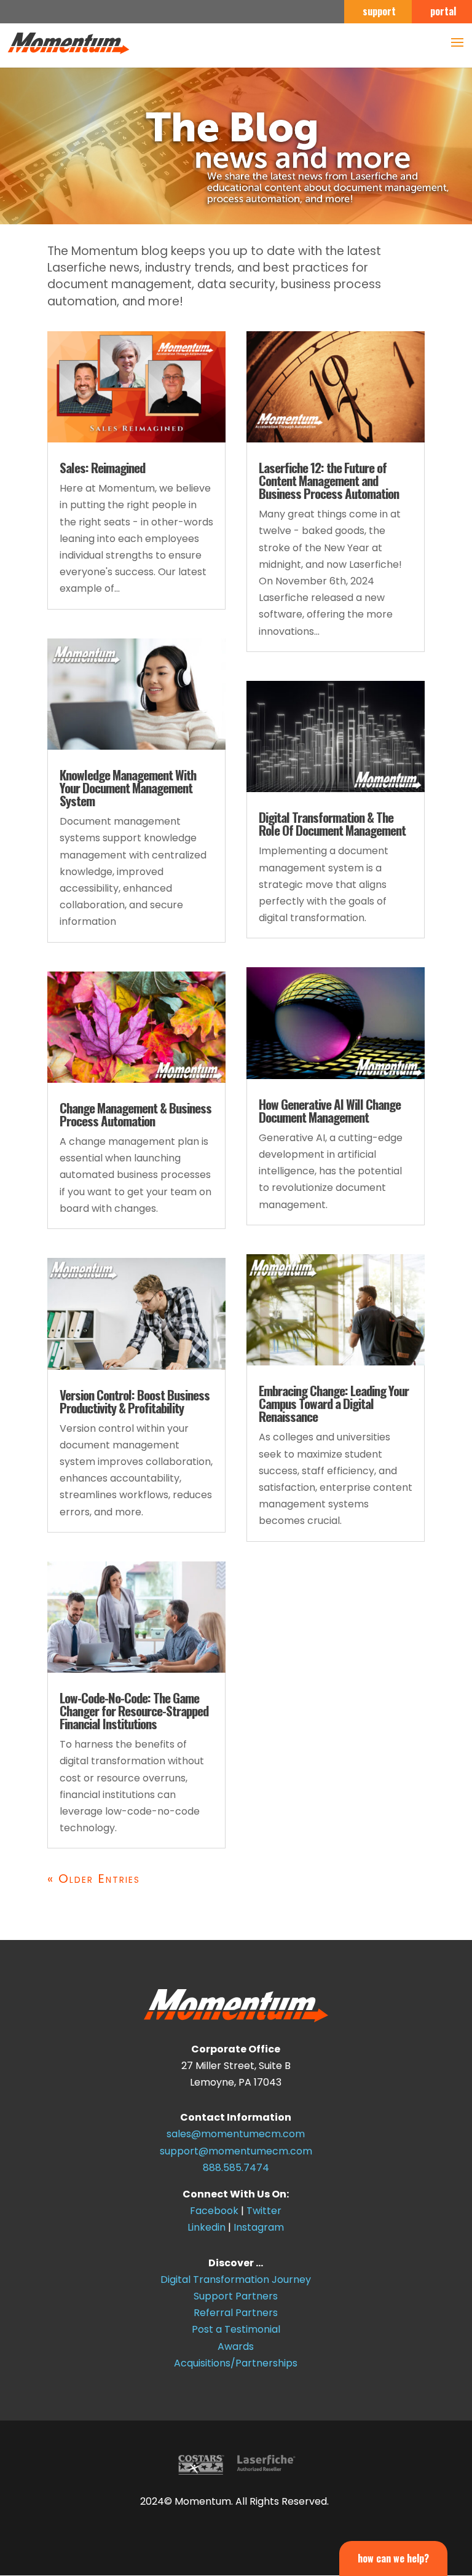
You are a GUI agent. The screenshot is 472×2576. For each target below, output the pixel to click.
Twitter (264, 2211)
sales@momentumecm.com (236, 2134)
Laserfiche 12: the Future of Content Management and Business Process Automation (329, 480)
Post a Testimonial (236, 2329)
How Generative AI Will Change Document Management (330, 1110)
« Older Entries (94, 1879)
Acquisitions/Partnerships (236, 2363)
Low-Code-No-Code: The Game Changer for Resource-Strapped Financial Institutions (134, 1710)
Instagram (259, 2227)
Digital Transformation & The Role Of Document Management (332, 823)
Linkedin (206, 2227)
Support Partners (236, 2296)
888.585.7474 (236, 2168)
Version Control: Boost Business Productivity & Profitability (135, 1401)
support (379, 12)
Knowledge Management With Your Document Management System (128, 787)
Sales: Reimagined (102, 467)
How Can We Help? (393, 2558)
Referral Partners (236, 2313)
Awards (236, 2346)
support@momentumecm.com (236, 2151)
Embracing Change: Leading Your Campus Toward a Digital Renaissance (334, 1403)
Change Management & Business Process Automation (136, 1114)
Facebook (214, 2211)
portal (443, 12)
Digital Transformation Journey (236, 2280)
